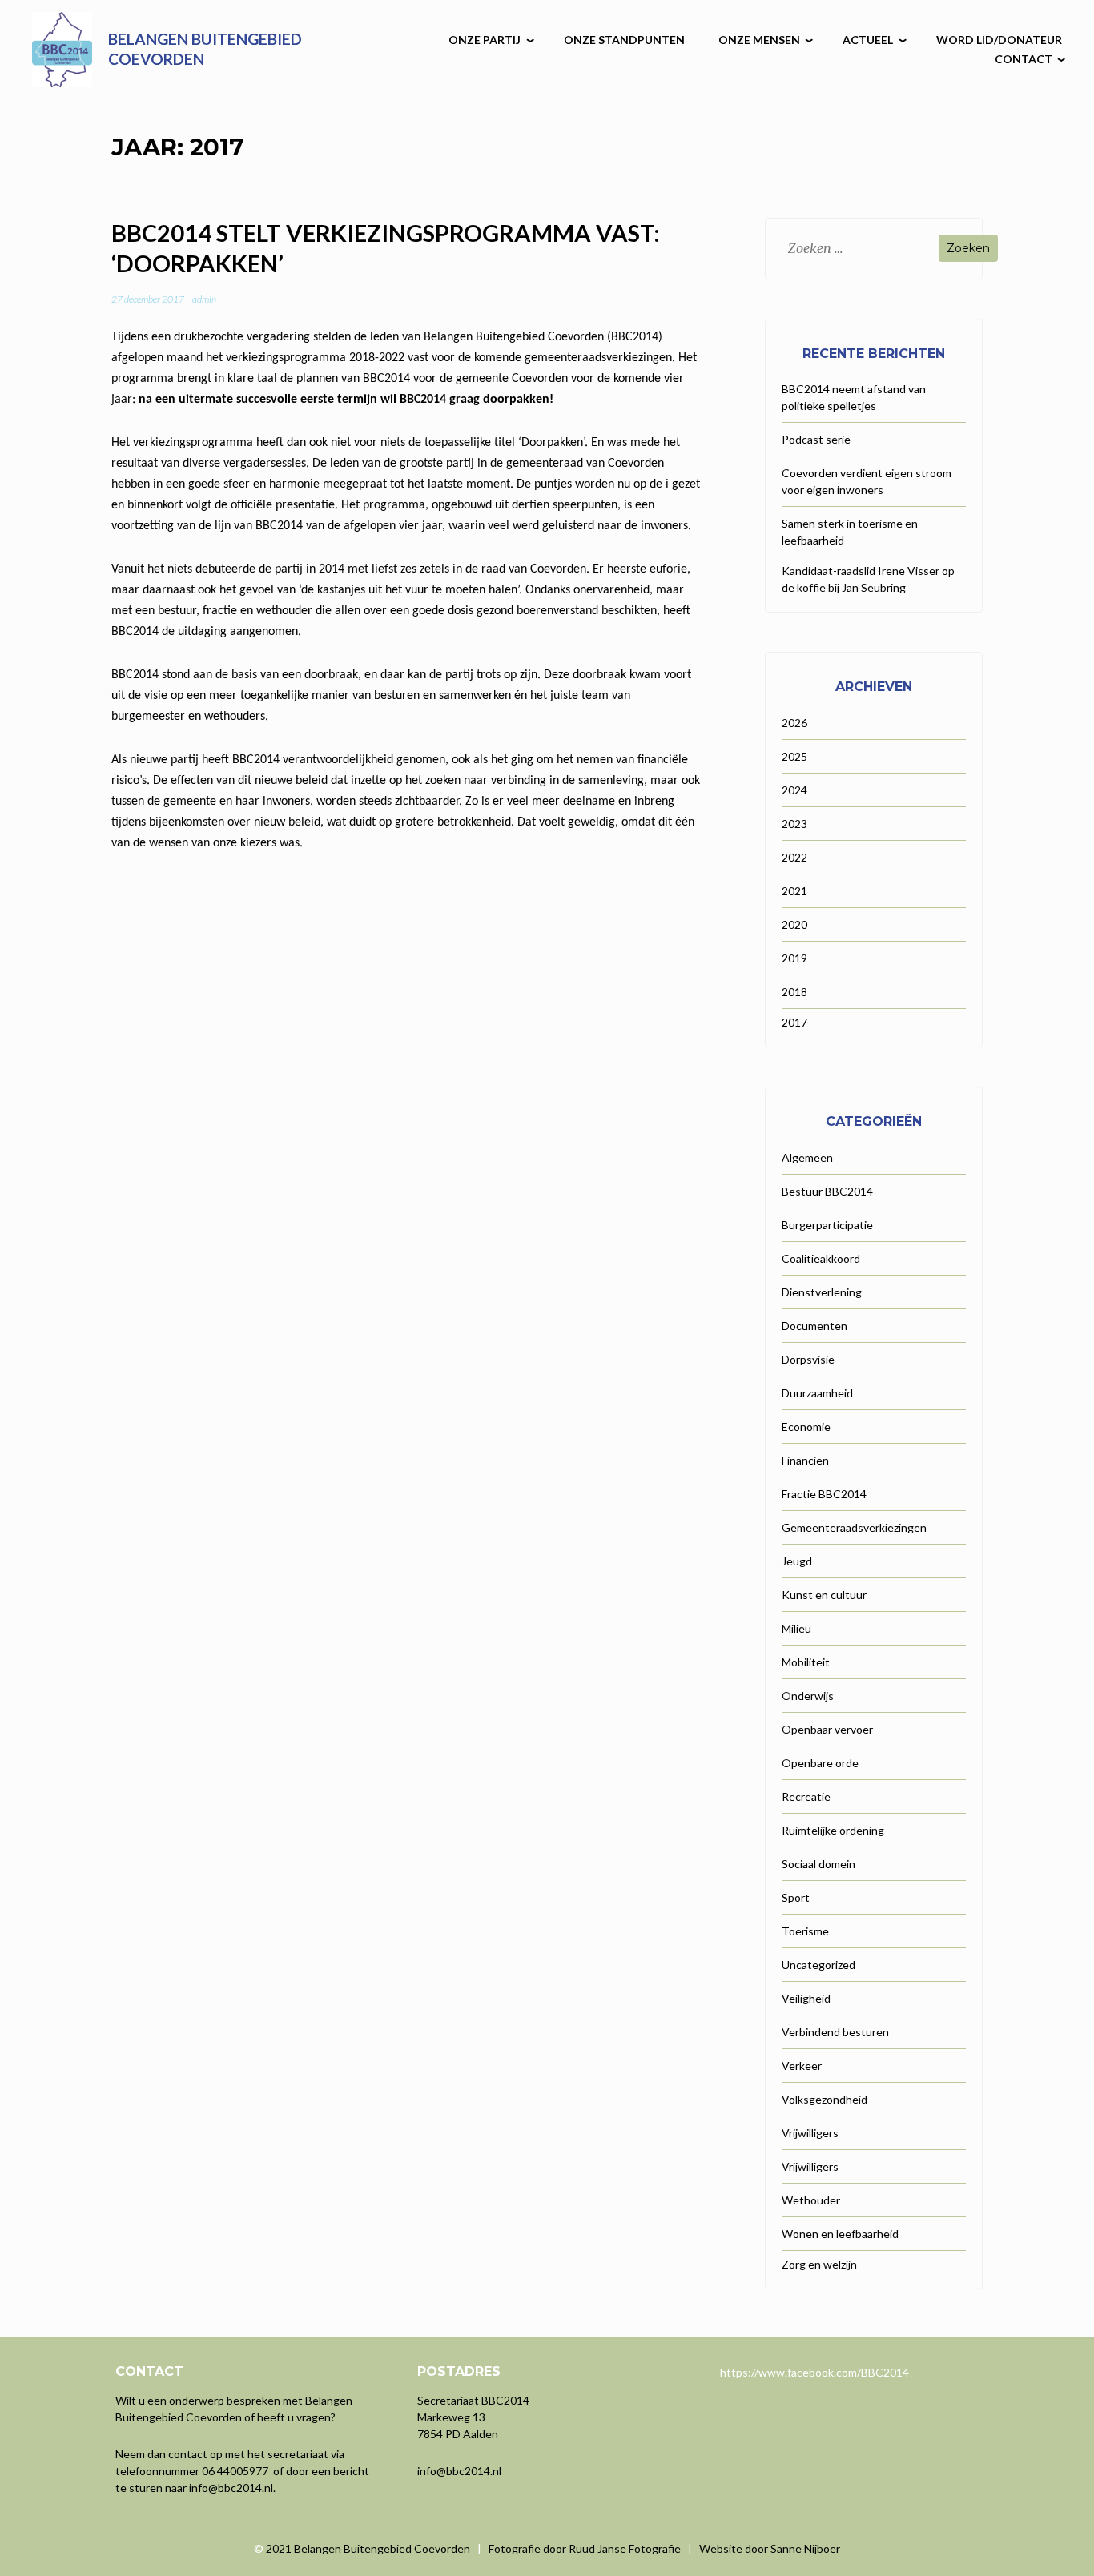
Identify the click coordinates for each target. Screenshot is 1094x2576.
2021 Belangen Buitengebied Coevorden (369, 2548)
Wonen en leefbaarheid (840, 2234)
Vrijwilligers (810, 2133)
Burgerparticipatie (827, 1225)
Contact (1024, 59)
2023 (794, 824)
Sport (796, 1897)
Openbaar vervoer (827, 1729)
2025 (794, 756)
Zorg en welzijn (819, 2264)
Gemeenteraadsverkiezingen (854, 1527)
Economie (806, 1427)
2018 (794, 992)
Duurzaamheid (817, 1393)
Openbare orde (820, 1763)
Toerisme (805, 1931)
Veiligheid (806, 1998)
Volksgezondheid (825, 2099)
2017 (794, 1022)
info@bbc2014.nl (231, 2488)
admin (204, 299)
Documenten (814, 1326)
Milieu (796, 1628)
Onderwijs (808, 1696)
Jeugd (797, 1561)
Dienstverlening (822, 1292)
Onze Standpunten (624, 40)
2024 (794, 790)
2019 (794, 958)
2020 (794, 924)
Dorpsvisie (808, 1359)
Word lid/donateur (999, 40)
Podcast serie (816, 439)
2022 (794, 857)
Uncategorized (818, 1965)
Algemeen (807, 1157)
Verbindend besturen (835, 2032)
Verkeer (802, 2066)
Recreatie (806, 1796)
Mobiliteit (806, 1662)
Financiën (805, 1460)
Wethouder (811, 2200)
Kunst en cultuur (824, 1595)
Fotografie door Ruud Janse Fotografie (585, 2548)
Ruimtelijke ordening (833, 1830)
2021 (794, 891)
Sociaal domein (818, 1864)
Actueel (868, 40)
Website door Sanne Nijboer (770, 2548)
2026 (794, 723)
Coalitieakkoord (821, 1258)
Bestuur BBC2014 (827, 1191)
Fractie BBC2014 (824, 1494)
